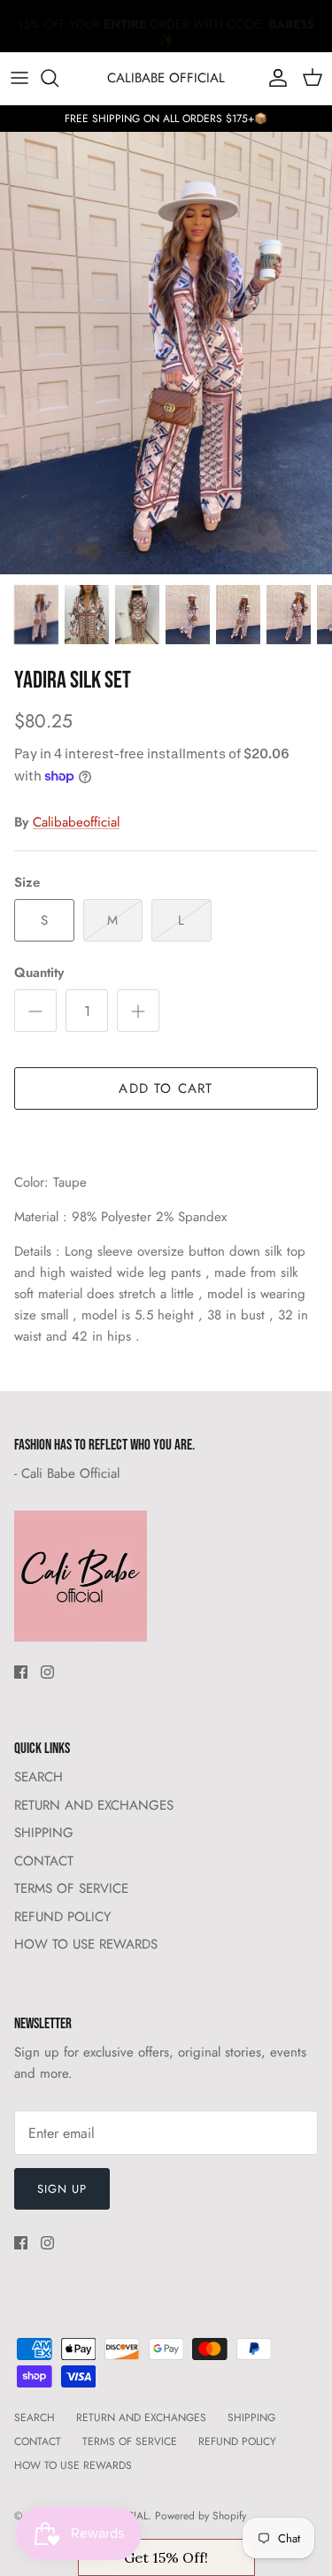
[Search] (58, 78)
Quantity (39, 973)
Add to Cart (166, 1088)
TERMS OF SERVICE (71, 1888)
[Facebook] (21, 1672)
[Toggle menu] (19, 78)
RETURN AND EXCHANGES (94, 1805)
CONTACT (44, 1861)
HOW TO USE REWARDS (86, 1944)
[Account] (274, 78)
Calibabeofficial (76, 822)
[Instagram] (47, 1672)
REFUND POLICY (62, 1917)
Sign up (62, 2189)
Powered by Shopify (201, 2516)
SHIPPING (44, 1833)
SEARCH (39, 1777)
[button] (166, 2557)
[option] (166, 353)
